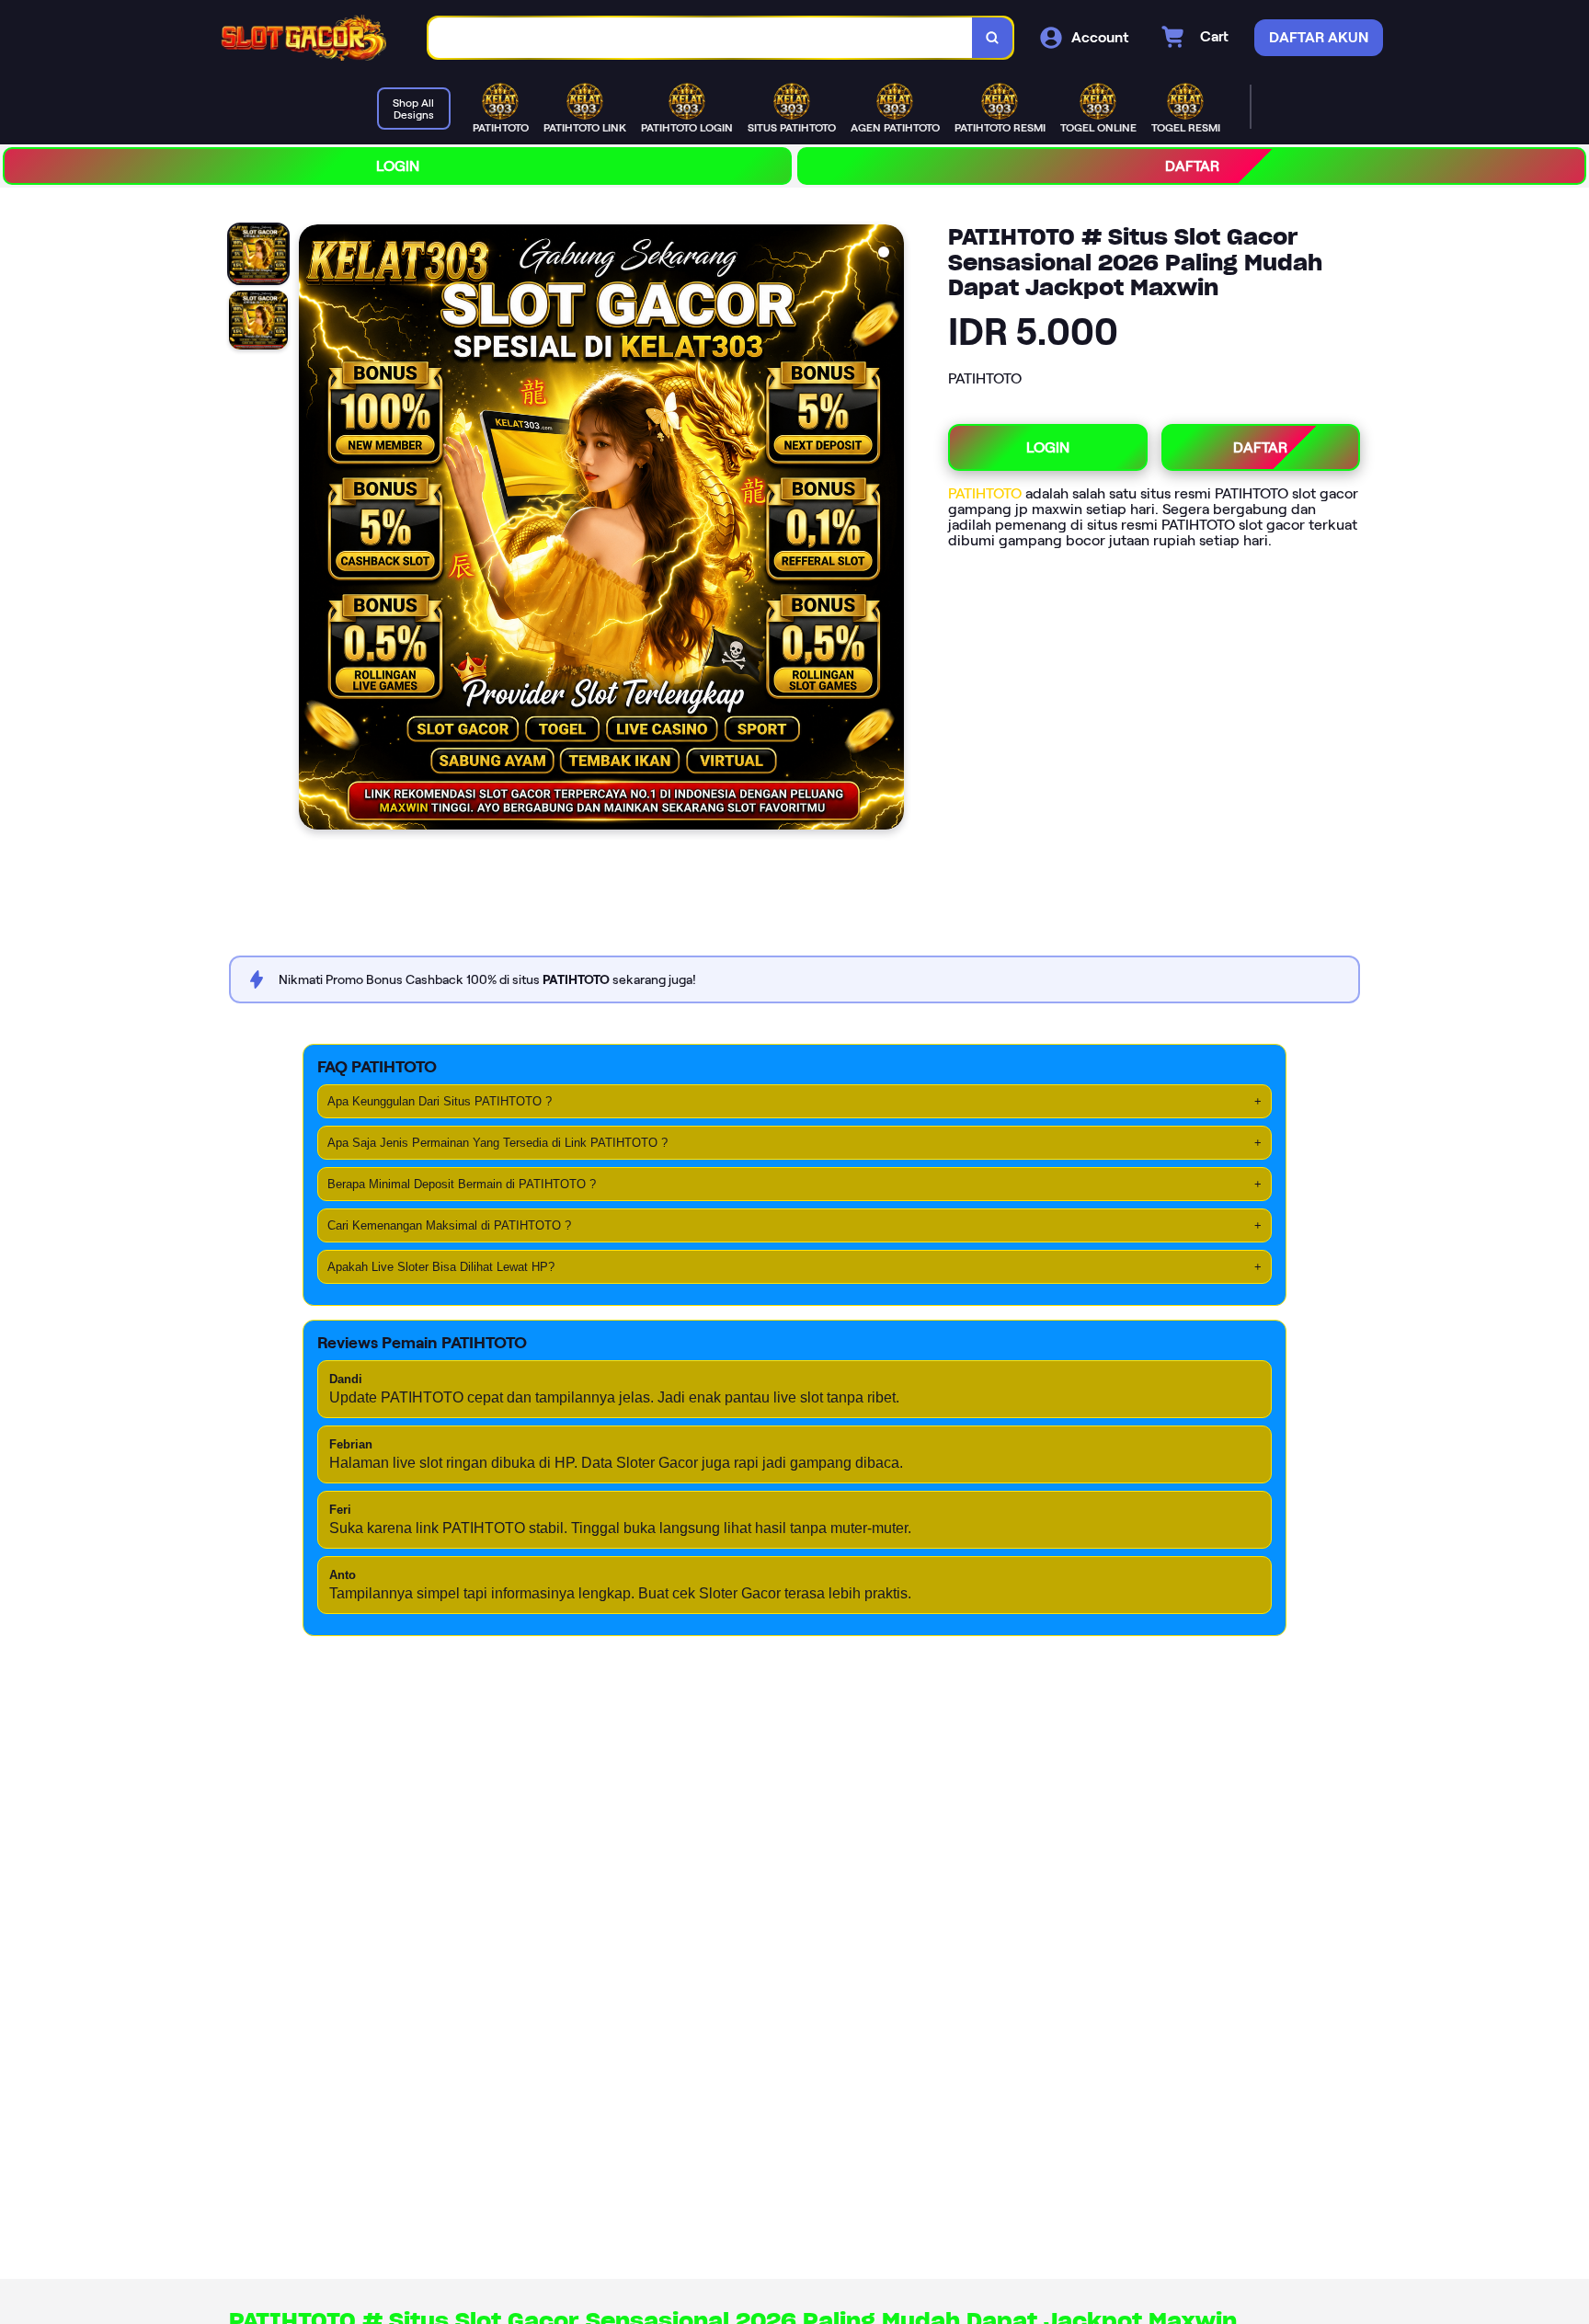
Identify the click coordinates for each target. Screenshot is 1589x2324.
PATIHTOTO (987, 493)
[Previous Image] (314, 530)
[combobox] (701, 38)
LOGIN (398, 166)
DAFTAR (1192, 166)
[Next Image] (889, 530)
